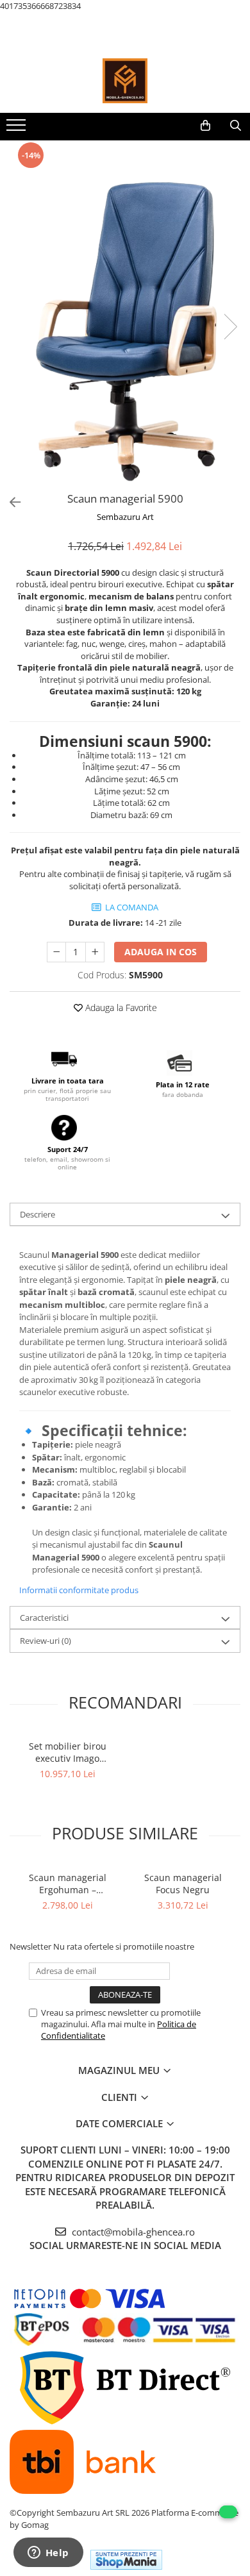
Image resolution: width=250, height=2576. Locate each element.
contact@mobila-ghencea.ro (132, 2232)
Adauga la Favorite (120, 1008)
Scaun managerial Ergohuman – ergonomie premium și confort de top (68, 1884)
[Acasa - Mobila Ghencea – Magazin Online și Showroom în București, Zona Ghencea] (125, 81)
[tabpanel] (125, 314)
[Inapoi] (10, 502)
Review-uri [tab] (46, 1641)
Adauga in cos (161, 952)
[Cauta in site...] (236, 126)
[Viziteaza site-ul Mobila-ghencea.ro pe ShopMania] (126, 2560)
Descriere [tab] (37, 1214)
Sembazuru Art (125, 517)
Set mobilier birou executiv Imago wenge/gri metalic (68, 1752)
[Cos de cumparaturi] (205, 126)
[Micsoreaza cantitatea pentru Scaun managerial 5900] (56, 952)
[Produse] (18, 129)
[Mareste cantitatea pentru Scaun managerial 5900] (95, 952)
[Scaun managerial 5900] (125, 314)
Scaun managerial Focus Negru (183, 1884)
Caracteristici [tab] (44, 1618)
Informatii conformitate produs (79, 1590)
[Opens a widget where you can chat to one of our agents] (48, 2554)
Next (230, 327)
